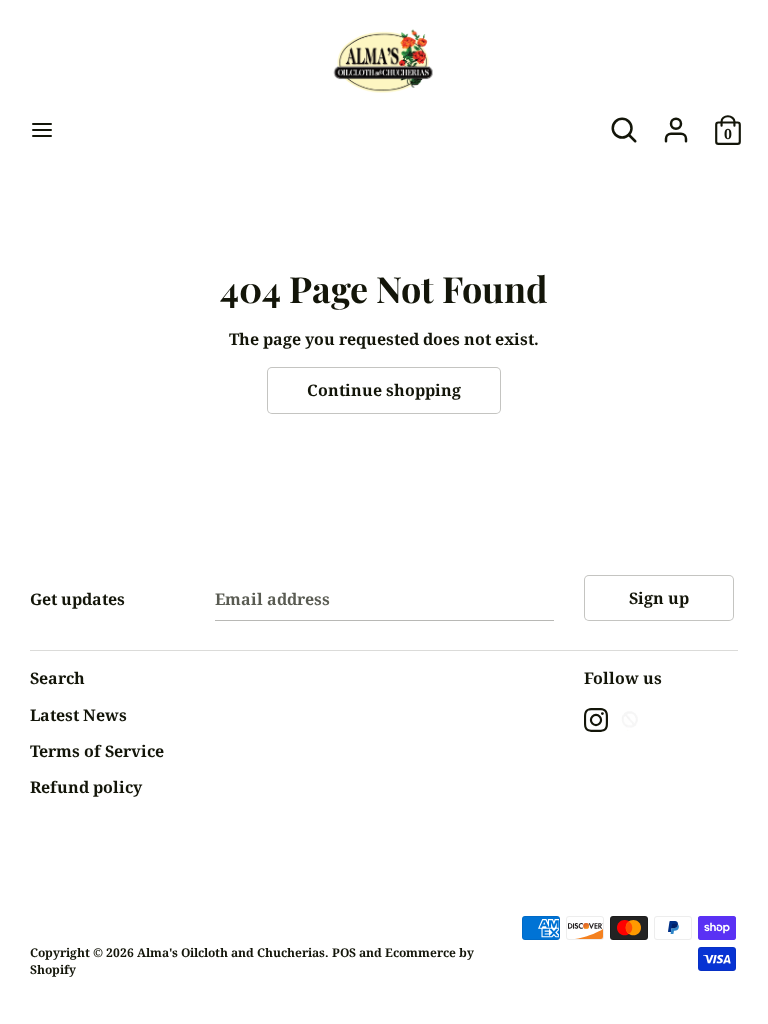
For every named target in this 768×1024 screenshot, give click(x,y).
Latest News (78, 715)
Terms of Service (97, 751)
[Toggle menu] (42, 130)
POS (344, 952)
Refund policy (86, 787)
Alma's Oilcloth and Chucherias (231, 952)
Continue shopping (384, 390)
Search (57, 678)
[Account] (676, 122)
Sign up (659, 598)
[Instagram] (596, 719)
